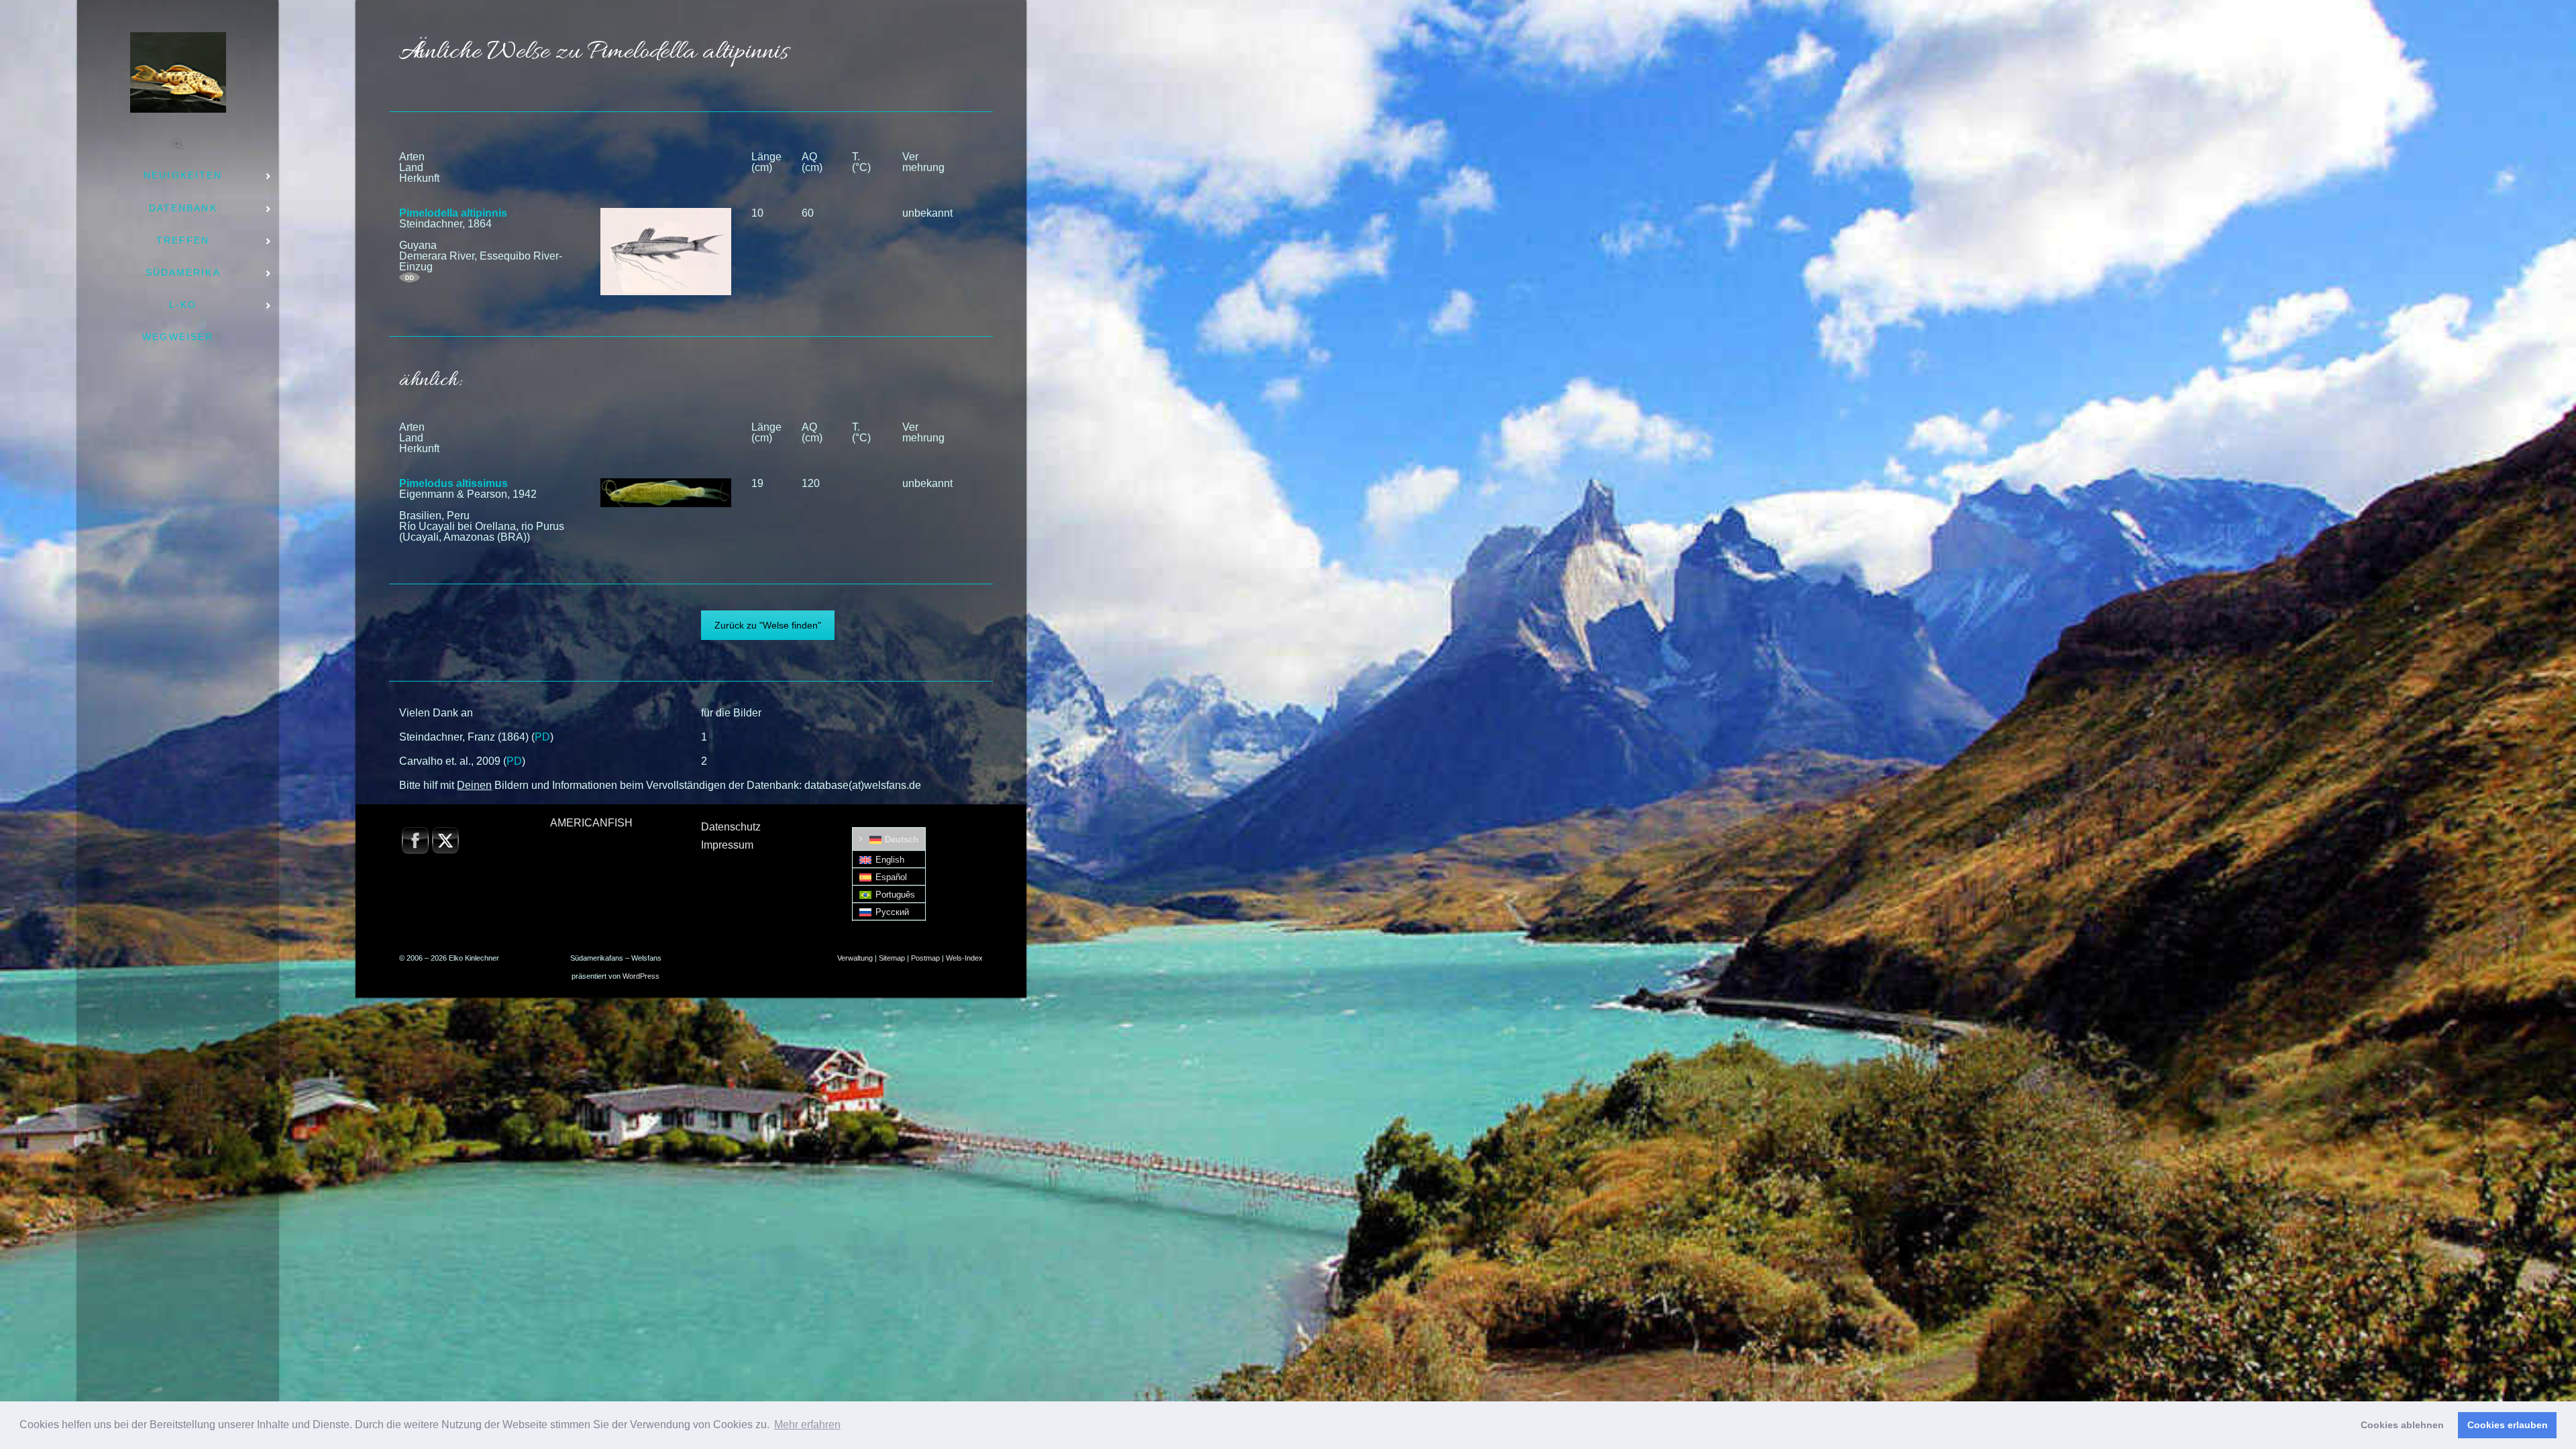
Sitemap (892, 958)
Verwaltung (855, 958)
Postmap (925, 958)
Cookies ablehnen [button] (2402, 1425)
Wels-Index (964, 958)
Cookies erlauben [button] (2508, 1425)
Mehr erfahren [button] (807, 1425)
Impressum (727, 845)
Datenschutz (731, 827)
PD (542, 737)
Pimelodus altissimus (453, 483)
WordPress (641, 976)
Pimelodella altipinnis (453, 213)
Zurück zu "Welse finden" (768, 625)
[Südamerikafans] (178, 72)
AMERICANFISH (591, 823)
